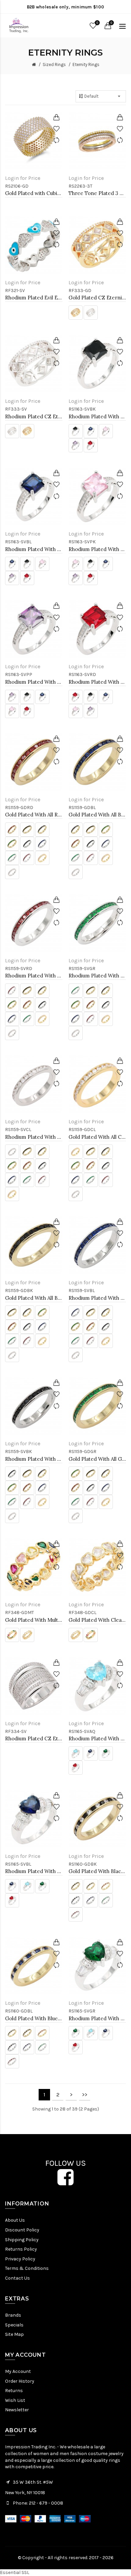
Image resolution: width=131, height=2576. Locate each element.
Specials (14, 2325)
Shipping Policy (22, 2240)
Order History (20, 2381)
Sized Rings (54, 65)
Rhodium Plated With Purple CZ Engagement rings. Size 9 (34, 682)
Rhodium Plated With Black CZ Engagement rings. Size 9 (97, 416)
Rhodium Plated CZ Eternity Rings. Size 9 (34, 416)
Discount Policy (22, 2230)
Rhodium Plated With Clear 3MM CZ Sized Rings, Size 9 (34, 1137)
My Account (18, 2371)
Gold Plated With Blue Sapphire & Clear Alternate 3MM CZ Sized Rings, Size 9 (34, 2018)
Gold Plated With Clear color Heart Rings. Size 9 (97, 1620)
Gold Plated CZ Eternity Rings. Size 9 (97, 298)
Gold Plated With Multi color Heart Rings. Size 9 (34, 1620)
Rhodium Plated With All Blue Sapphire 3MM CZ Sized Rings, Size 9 (97, 1298)
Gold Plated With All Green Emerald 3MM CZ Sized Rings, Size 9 (97, 1459)
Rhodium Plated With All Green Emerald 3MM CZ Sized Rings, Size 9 (97, 976)
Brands (13, 2315)
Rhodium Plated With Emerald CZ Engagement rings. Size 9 (97, 2018)
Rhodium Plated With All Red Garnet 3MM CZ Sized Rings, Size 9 (34, 976)
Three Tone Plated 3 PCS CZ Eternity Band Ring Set (97, 193)
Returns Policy (21, 2249)
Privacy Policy (20, 2259)
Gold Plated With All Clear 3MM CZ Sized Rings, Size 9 (97, 1137)
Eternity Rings (86, 65)
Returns (14, 2391)
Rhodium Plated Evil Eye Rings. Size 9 (34, 298)
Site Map (14, 2334)
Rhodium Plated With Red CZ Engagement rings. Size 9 (97, 682)
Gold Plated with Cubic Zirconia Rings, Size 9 (34, 193)
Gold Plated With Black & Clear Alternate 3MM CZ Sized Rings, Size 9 (97, 1871)
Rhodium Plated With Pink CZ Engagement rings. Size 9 (97, 549)
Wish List (15, 2400)
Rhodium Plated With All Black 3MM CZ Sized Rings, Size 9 (34, 1459)
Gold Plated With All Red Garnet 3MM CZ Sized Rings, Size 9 (34, 815)
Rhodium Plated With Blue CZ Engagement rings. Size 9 (34, 549)
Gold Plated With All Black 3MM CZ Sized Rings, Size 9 (34, 1298)
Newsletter (17, 2410)
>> (85, 2095)
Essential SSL (15, 2572)
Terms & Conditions (27, 2268)
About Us (15, 2220)
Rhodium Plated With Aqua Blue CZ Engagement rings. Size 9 (97, 1738)
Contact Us (17, 2278)
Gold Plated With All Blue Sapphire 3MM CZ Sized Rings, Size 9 (97, 815)
